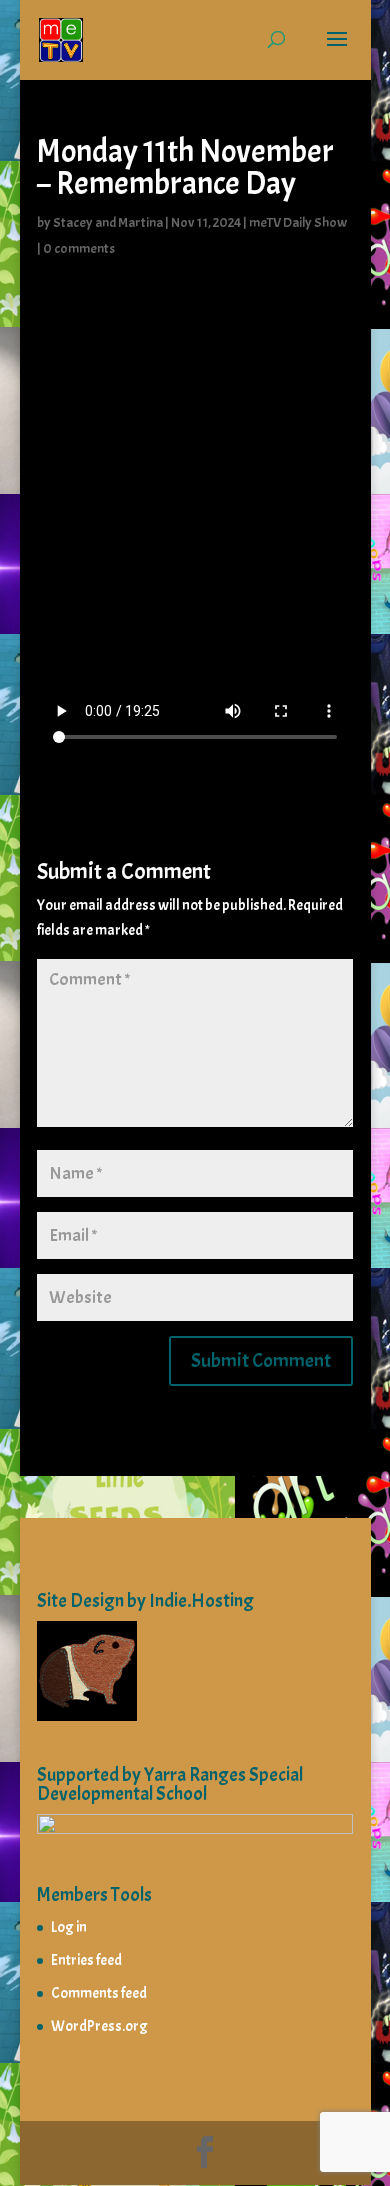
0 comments (79, 248)
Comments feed (99, 1993)
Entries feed (86, 1960)
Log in (69, 1927)
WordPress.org (99, 2026)
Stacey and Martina (108, 222)
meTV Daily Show (298, 222)
